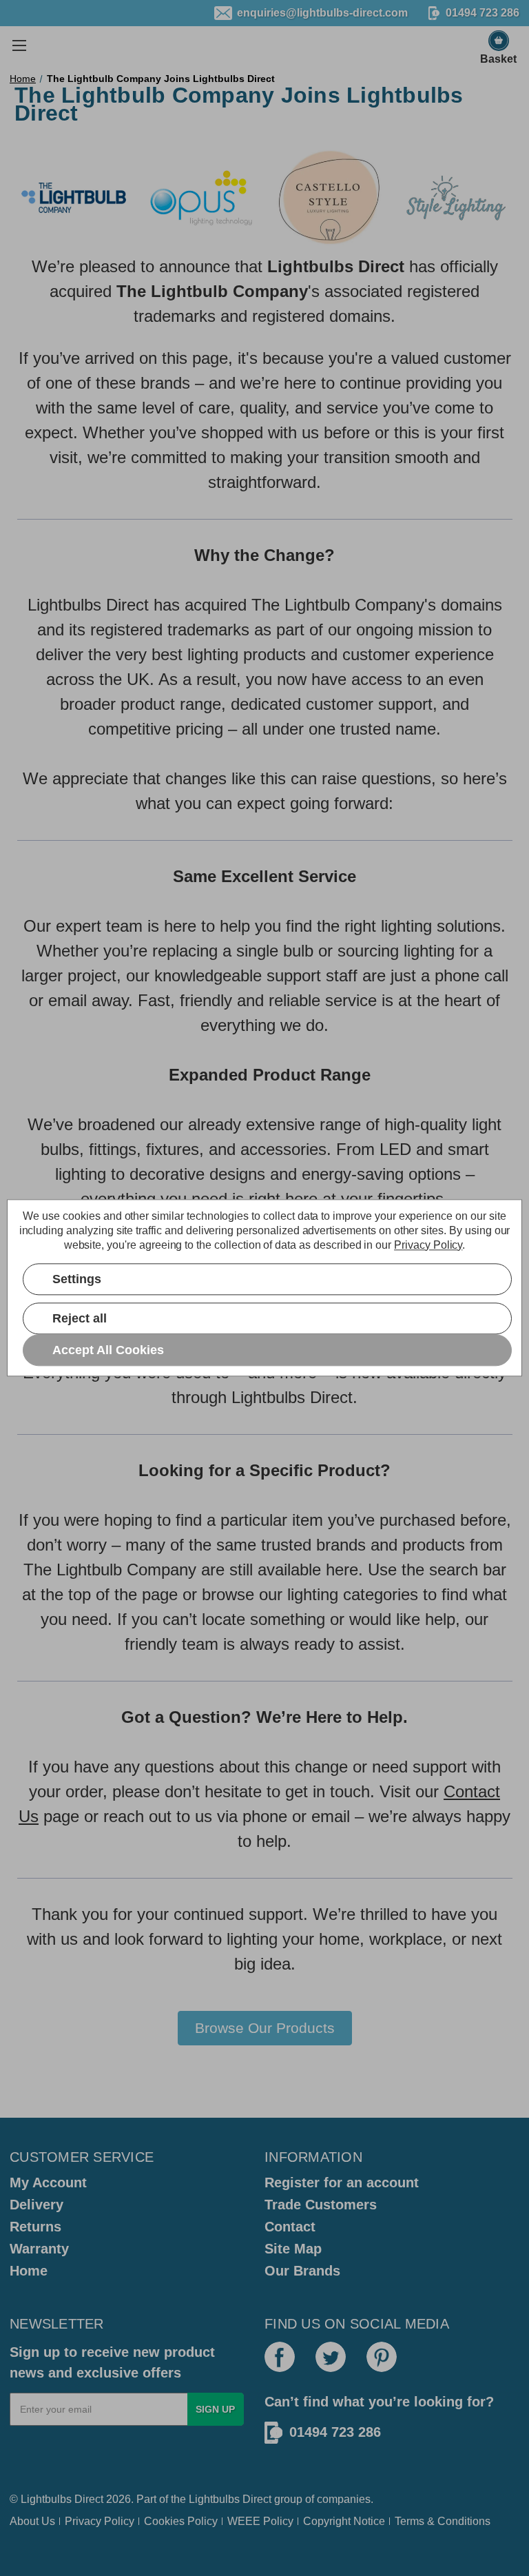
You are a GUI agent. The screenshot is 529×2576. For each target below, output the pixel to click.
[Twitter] (331, 2357)
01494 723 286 (335, 2432)
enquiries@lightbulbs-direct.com (322, 13)
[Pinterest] (382, 2357)
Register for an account (342, 2183)
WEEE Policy (260, 2521)
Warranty (39, 2249)
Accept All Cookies (108, 1350)
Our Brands (302, 2271)
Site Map (293, 2249)
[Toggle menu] (19, 45)
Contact (290, 2227)
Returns (35, 2227)
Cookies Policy (181, 2521)
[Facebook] (280, 2357)
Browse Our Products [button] (265, 2028)
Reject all (80, 1318)
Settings (77, 1279)
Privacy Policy (100, 2521)
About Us (32, 2521)
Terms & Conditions (443, 2521)
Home (29, 2271)
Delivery (37, 2205)
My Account (48, 2183)
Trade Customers (321, 2205)
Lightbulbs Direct (230, 2499)
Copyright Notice (344, 2521)
